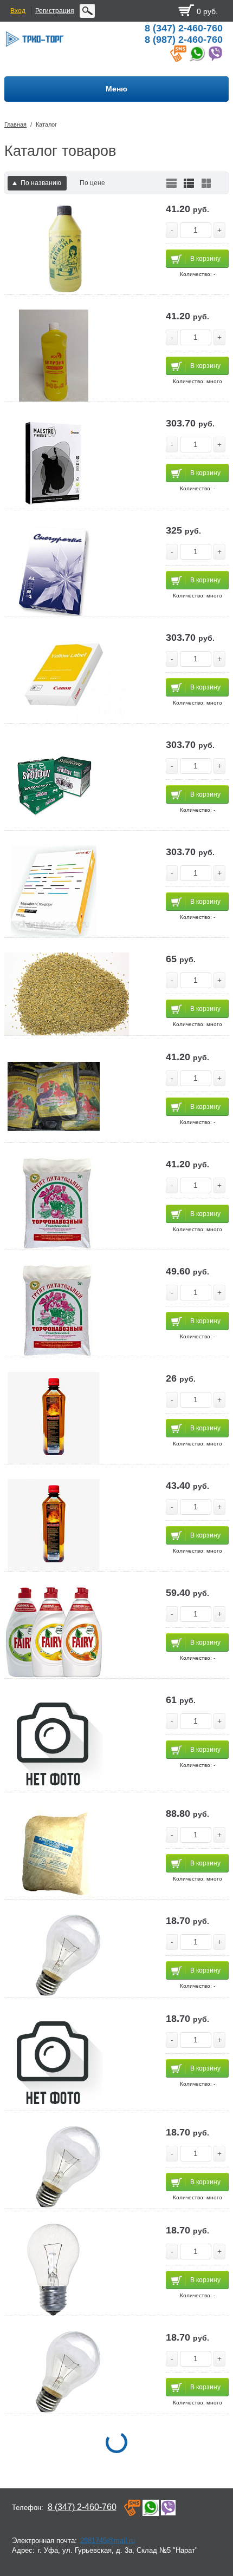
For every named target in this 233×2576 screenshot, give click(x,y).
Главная (15, 124)
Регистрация (55, 11)
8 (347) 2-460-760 (184, 28)
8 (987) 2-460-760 (184, 40)
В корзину (205, 259)
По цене (92, 183)
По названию (41, 183)
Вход (18, 11)
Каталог (46, 124)
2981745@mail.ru (108, 2541)
